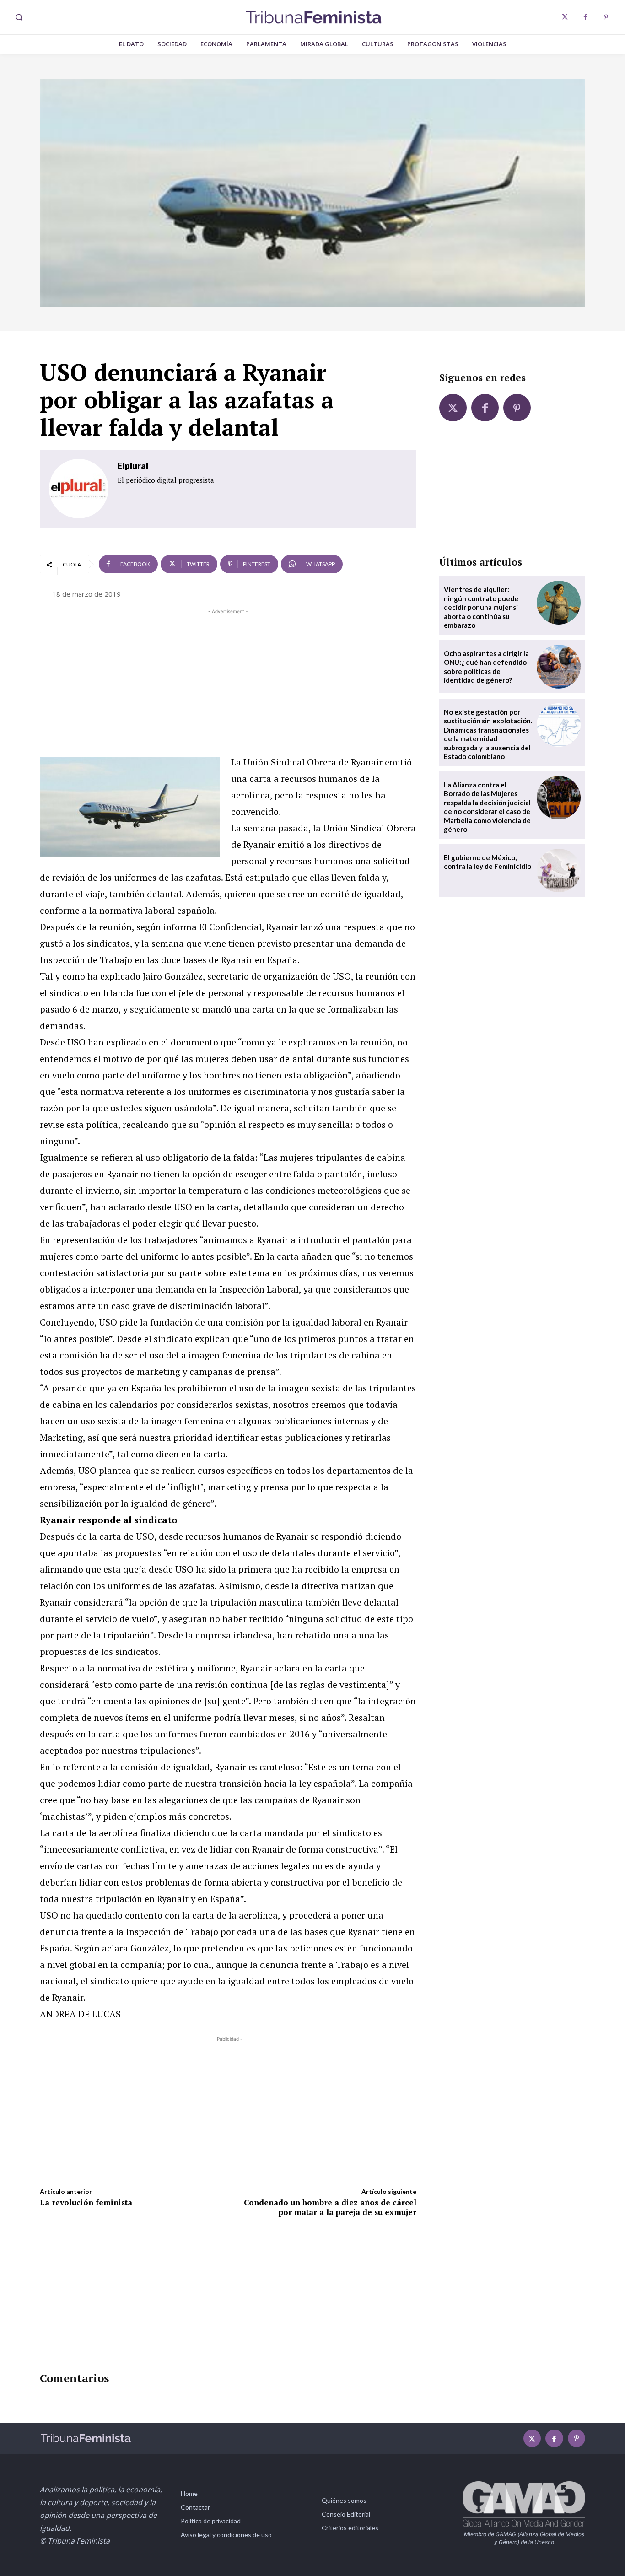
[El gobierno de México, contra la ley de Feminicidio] (559, 871)
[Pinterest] (606, 17)
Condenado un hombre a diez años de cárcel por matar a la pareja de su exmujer (330, 2207)
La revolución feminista (86, 2202)
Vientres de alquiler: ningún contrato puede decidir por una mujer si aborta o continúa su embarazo (481, 607)
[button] (19, 17)
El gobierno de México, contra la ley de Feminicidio (488, 862)
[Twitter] (565, 17)
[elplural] (79, 489)
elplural (133, 466)
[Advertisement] (228, 680)
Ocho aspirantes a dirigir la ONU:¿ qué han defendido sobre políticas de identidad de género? (486, 667)
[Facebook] (585, 17)
